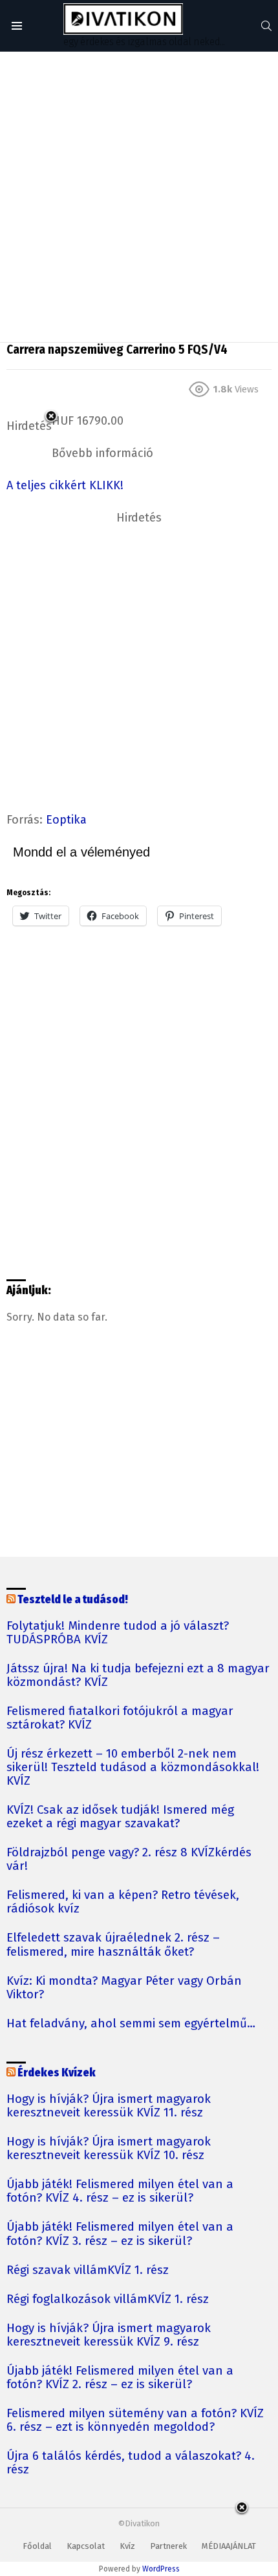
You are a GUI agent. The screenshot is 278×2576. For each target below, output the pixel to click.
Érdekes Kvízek (57, 2073)
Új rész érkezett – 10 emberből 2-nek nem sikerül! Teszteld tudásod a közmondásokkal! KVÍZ (133, 1768)
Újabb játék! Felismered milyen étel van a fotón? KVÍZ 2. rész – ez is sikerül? (120, 2378)
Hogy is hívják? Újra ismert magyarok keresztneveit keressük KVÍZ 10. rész (109, 2149)
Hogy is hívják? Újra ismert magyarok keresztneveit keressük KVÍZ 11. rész (109, 2106)
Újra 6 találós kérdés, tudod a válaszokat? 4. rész (131, 2463)
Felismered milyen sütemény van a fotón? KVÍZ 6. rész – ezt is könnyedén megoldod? (135, 2420)
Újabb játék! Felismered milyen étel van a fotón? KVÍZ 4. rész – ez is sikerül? (120, 2191)
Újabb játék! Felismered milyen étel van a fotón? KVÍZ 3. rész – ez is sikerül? (120, 2234)
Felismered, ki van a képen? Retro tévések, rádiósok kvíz (123, 1902)
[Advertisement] (139, 197)
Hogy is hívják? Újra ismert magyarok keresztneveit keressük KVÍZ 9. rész (109, 2335)
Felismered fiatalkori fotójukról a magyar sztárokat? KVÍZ (120, 1718)
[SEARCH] (266, 26)
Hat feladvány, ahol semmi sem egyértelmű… (131, 2024)
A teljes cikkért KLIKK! (65, 485)
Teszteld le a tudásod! (73, 1600)
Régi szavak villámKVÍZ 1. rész (88, 2270)
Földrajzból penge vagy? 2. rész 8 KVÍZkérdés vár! (129, 1860)
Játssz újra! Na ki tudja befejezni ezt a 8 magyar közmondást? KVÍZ (138, 1676)
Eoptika (66, 820)
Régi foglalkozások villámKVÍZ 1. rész (108, 2299)
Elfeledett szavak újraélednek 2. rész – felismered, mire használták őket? (113, 1945)
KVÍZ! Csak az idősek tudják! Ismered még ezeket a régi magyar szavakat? (120, 1817)
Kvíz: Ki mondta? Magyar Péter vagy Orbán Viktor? (124, 1988)
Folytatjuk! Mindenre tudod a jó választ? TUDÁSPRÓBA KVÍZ (118, 1633)
